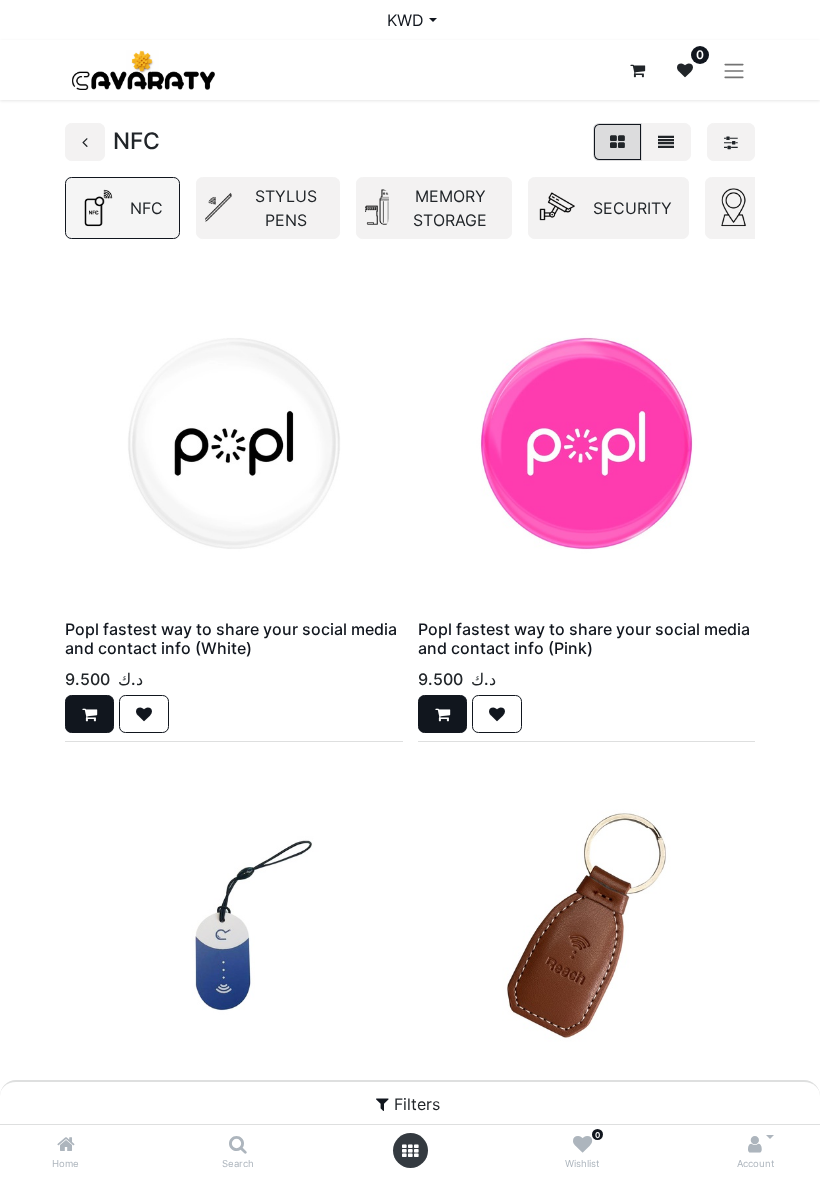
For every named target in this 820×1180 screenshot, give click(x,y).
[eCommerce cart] (637, 70)
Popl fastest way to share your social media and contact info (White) (231, 638)
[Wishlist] (582, 1145)
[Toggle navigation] (734, 70)
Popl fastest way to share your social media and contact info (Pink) (584, 638)
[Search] (238, 1145)
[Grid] (617, 142)
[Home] (66, 1145)
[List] (666, 142)
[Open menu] (410, 1151)
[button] (89, 714)
